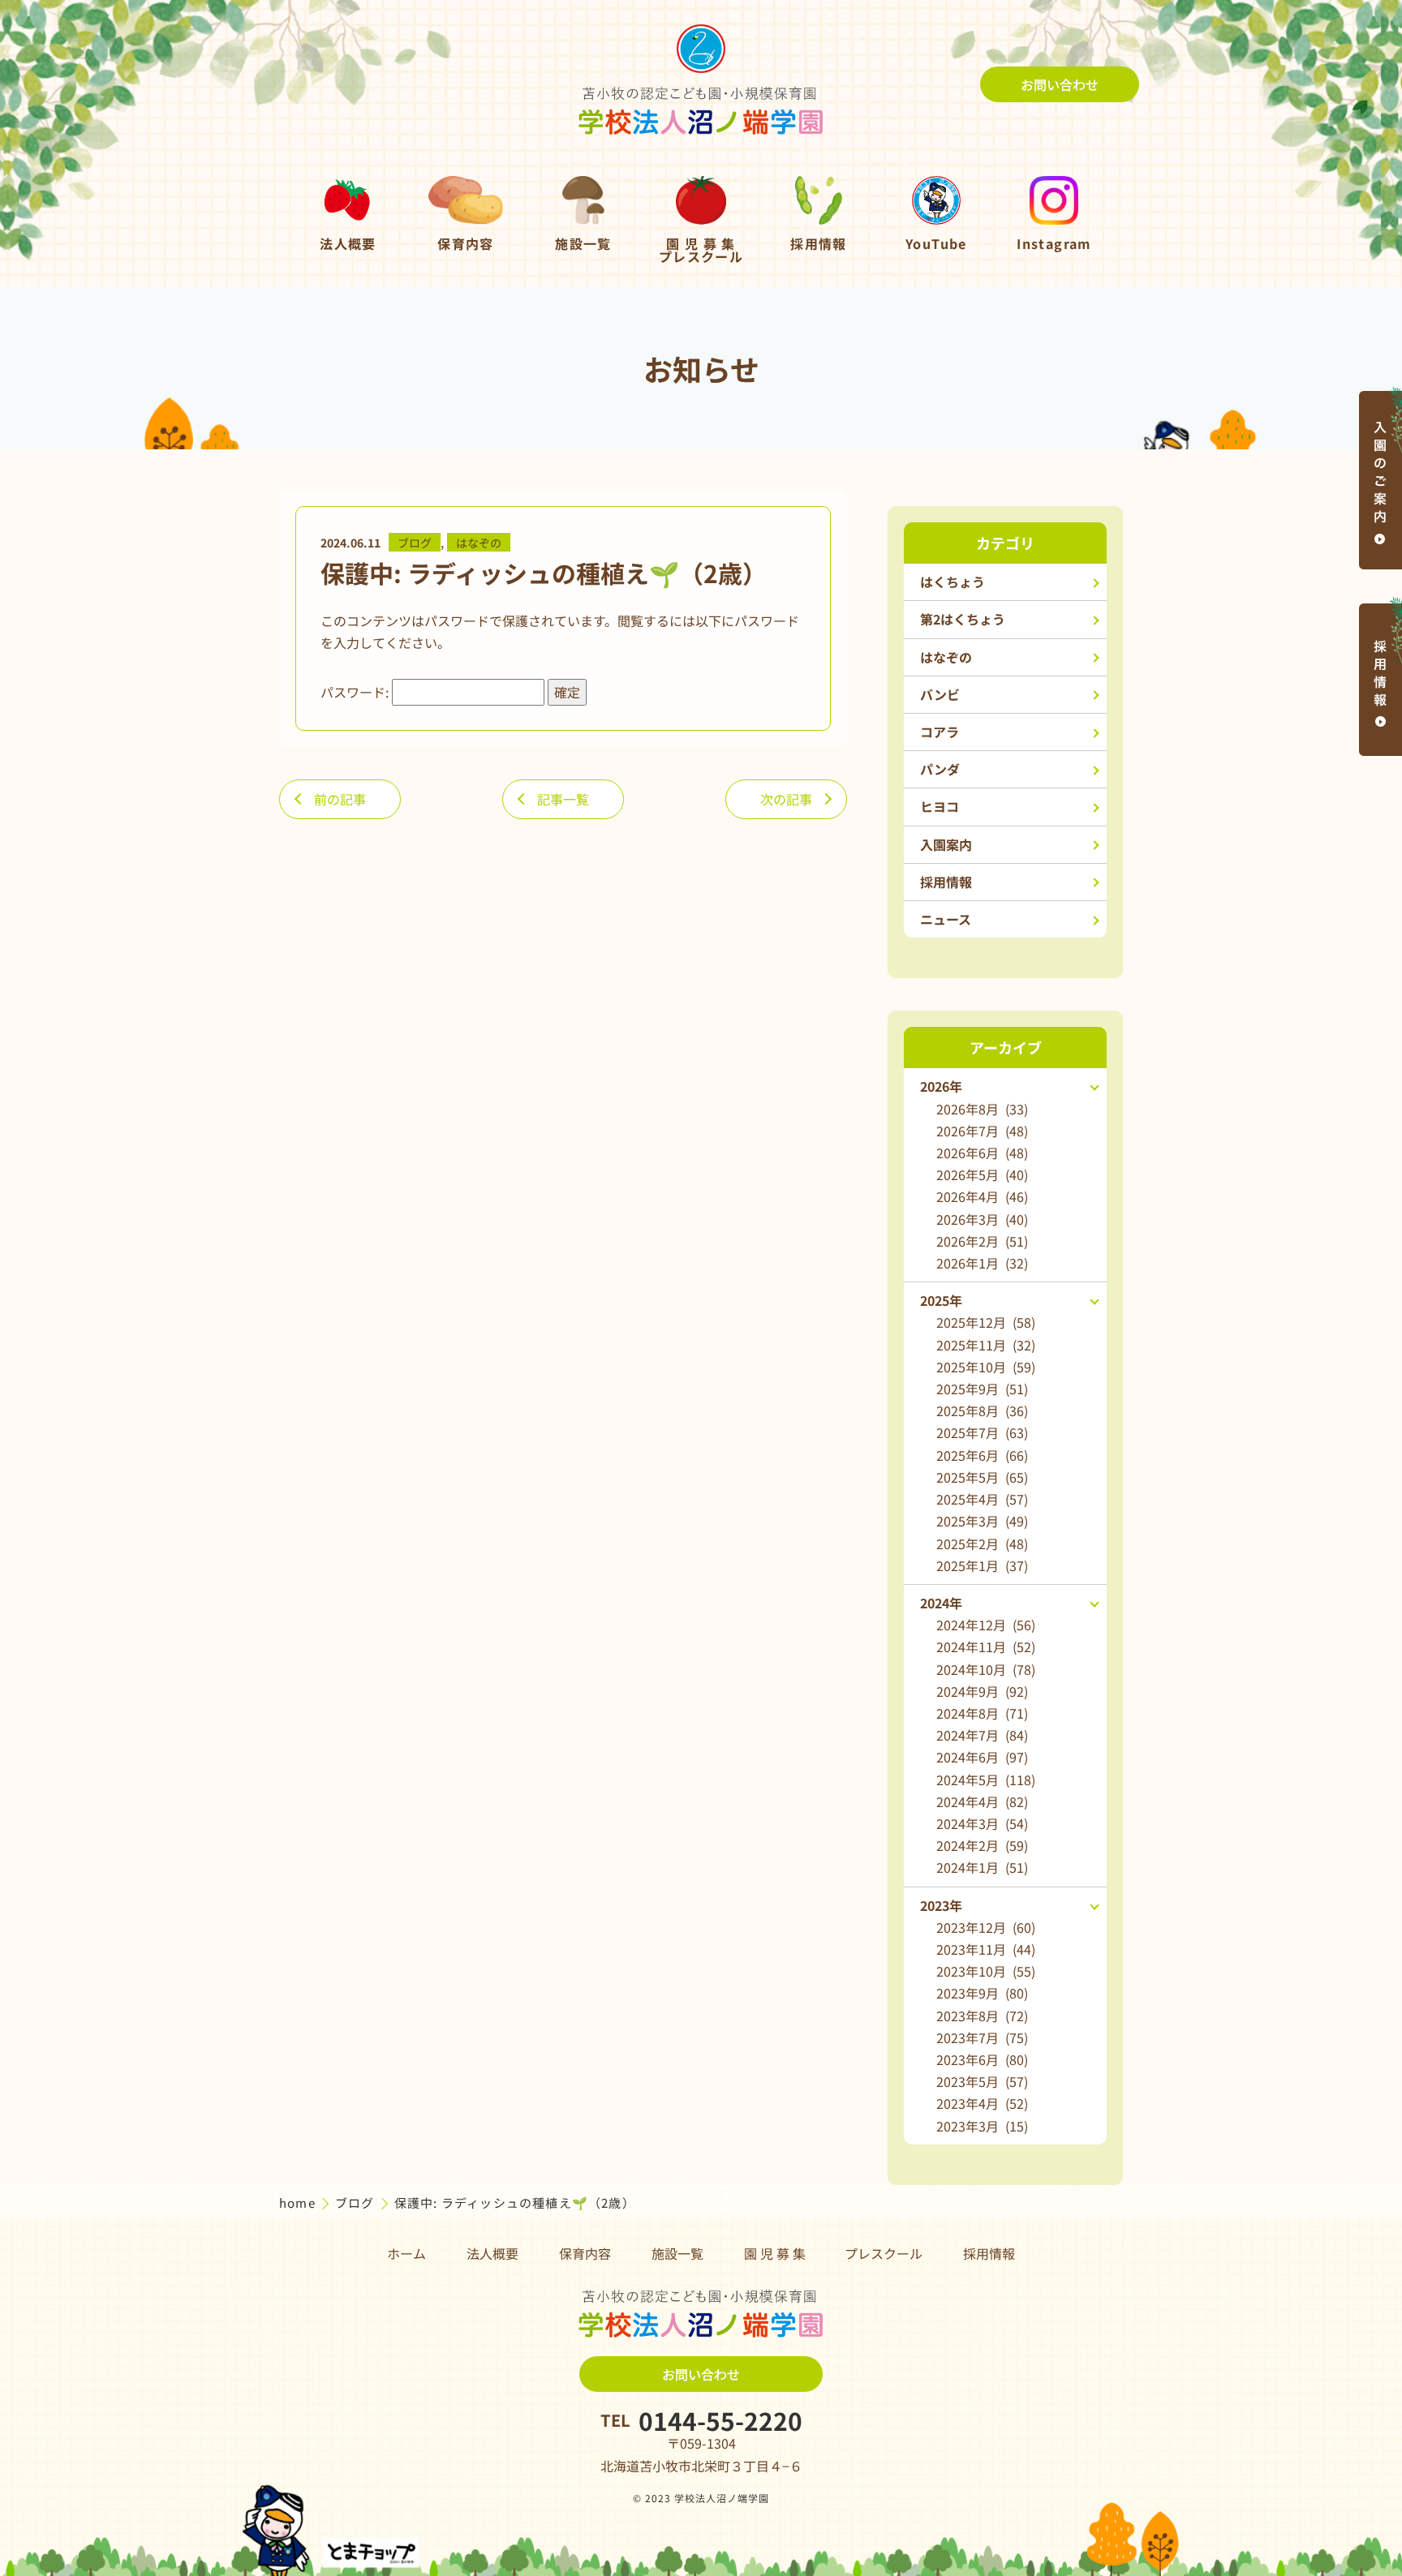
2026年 (941, 1086)
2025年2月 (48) (982, 1543)
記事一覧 (563, 799)
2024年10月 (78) (986, 1669)
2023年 (941, 1905)
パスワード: (356, 692)
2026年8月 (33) (982, 1109)
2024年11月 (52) (986, 1646)
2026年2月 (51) (982, 1241)
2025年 (941, 1300)
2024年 (941, 1603)
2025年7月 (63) (982, 1432)
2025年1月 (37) (982, 1565)
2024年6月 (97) (982, 1757)
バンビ (940, 694)
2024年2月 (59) (982, 1845)
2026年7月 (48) (982, 1131)
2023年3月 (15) (982, 2126)
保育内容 (585, 2253)
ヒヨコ (940, 806)
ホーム (406, 2253)
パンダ (940, 769)
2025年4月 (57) (982, 1499)
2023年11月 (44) (986, 1949)
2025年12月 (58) (986, 1322)
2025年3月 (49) (982, 1521)
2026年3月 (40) (982, 1219)
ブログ (415, 543)
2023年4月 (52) (982, 2103)
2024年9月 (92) (982, 1691)
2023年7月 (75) (982, 2037)
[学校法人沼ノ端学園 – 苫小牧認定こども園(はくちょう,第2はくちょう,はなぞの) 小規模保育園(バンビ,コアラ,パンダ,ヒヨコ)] (701, 84)
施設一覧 (677, 2253)
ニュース (946, 919)
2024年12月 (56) (986, 1625)
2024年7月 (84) (982, 1735)
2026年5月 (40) (982, 1174)
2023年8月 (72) (982, 2016)
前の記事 (340, 799)
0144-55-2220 (720, 2420)
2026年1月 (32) (982, 1263)
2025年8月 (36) (982, 1410)
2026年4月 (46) (982, 1196)
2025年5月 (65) (982, 1477)
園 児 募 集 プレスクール (833, 2253)
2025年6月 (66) (982, 1455)
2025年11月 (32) (986, 1345)
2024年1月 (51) (982, 1867)
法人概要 (492, 2253)
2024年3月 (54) (982, 1823)
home (299, 2202)
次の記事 (786, 799)
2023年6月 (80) (982, 2059)
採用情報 (946, 882)
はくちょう (953, 582)
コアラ (940, 732)
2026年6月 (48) (982, 1153)
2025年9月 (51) (982, 1389)
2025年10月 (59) (986, 1367)
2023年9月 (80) (982, 1993)
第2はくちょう (963, 619)
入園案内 (946, 844)
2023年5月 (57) (982, 2081)
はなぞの (479, 543)
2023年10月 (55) (986, 1971)
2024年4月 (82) (982, 1801)
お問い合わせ (1060, 84)
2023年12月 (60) (986, 1927)
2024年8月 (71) (982, 1713)
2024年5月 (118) (986, 1780)
